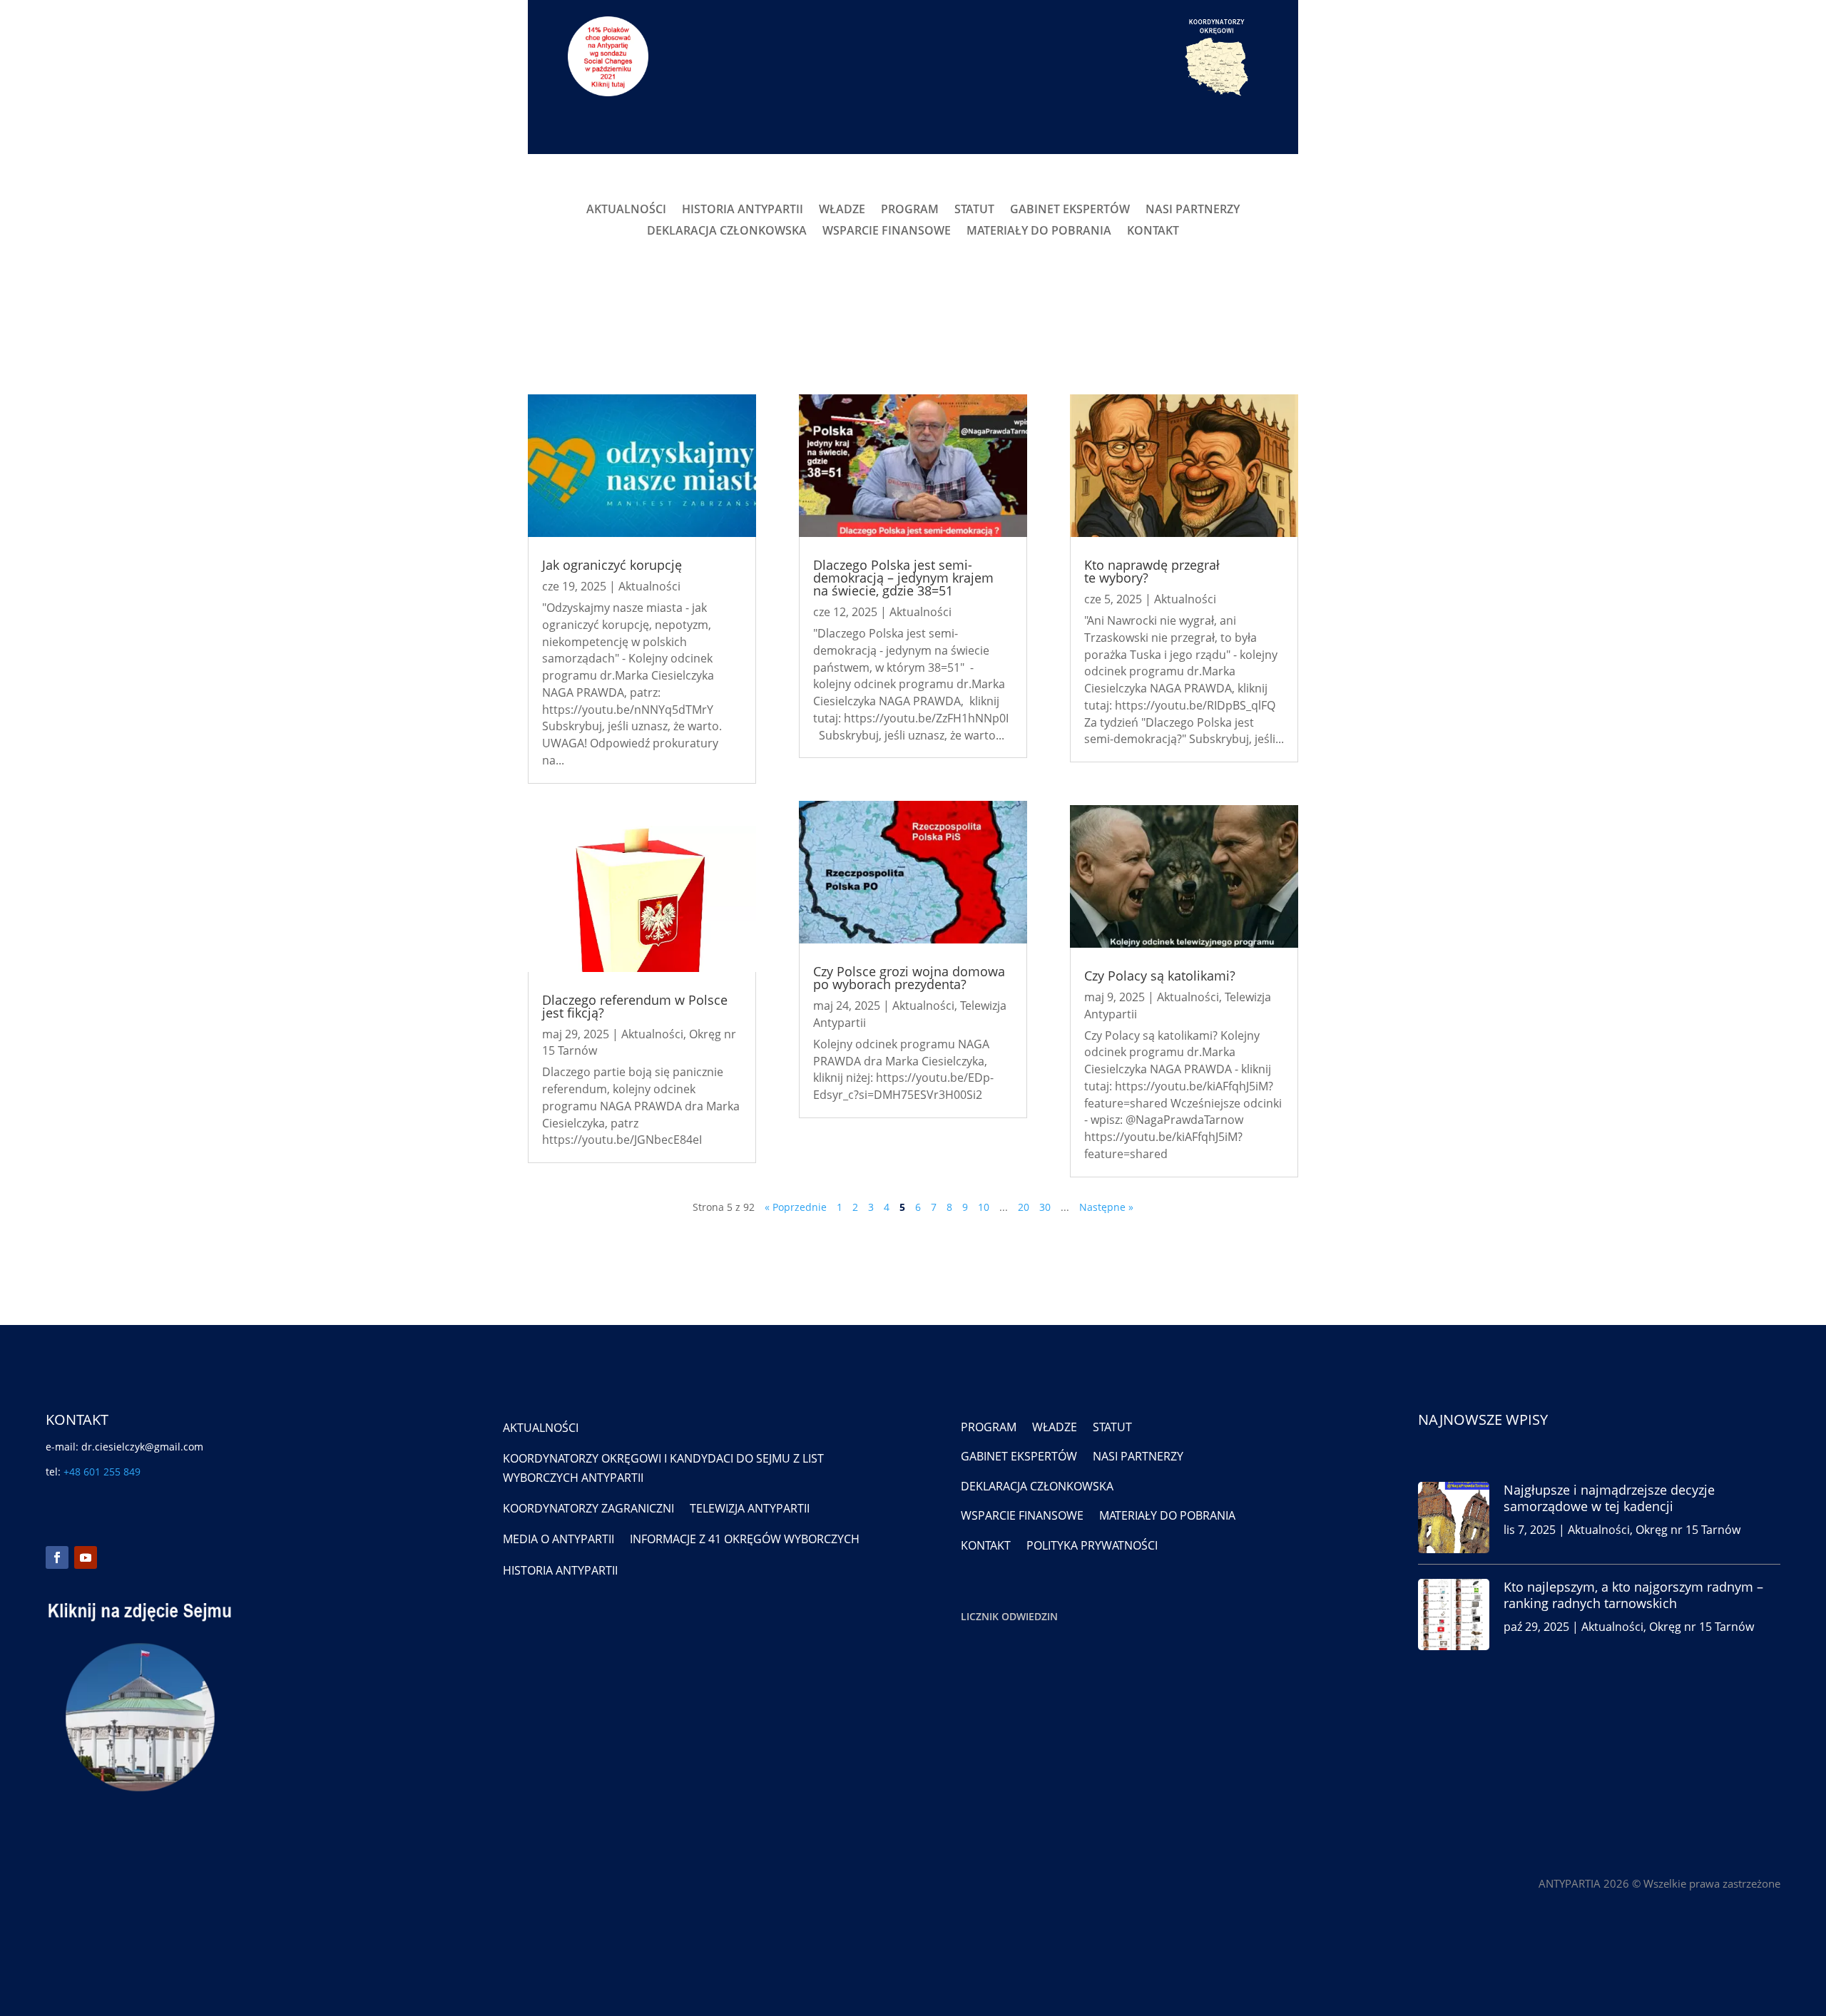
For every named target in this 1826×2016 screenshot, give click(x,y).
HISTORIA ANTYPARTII (743, 210)
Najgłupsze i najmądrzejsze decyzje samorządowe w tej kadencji (1609, 1498)
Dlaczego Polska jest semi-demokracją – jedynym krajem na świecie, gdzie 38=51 (903, 578)
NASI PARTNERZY (1193, 210)
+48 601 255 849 (102, 1472)
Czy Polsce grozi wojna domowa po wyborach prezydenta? (909, 978)
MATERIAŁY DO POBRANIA (1039, 232)
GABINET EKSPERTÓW (1070, 210)
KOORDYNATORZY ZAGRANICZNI (588, 1508)
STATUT (974, 210)
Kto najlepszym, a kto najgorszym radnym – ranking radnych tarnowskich (1633, 1595)
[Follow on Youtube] (86, 1557)
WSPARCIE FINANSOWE (887, 232)
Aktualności (649, 586)
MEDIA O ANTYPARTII (558, 1539)
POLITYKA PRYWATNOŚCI (1092, 1545)
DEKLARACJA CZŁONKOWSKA (727, 232)
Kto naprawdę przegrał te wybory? (1152, 571)
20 (1024, 1207)
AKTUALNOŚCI (626, 210)
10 (984, 1207)
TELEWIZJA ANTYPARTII (750, 1508)
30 (1045, 1207)
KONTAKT (1153, 232)
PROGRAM (910, 210)
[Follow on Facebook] (57, 1557)
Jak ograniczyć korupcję (612, 565)
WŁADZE (842, 210)
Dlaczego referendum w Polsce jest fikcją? (635, 1006)
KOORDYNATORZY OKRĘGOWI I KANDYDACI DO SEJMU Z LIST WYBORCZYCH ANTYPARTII (663, 1468)
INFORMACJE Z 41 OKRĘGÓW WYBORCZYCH (745, 1539)
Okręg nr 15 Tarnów (1688, 1530)
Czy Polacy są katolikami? (1160, 976)
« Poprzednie (796, 1207)
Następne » (1106, 1207)
